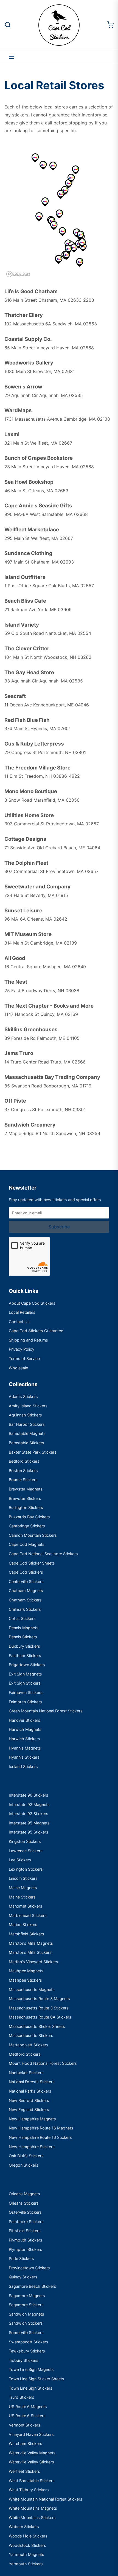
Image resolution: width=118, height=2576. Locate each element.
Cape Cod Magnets (27, 1544)
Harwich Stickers (24, 1739)
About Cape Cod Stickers (32, 1303)
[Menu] (12, 57)
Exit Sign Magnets (25, 1674)
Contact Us (19, 1322)
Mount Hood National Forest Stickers (43, 2063)
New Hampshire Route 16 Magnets (41, 2128)
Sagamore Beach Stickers (33, 2286)
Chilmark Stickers (25, 1609)
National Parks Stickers (30, 2091)
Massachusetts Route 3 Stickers (39, 2008)
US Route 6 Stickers (27, 2416)
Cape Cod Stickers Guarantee (36, 1331)
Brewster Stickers (25, 1498)
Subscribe (59, 1227)
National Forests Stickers (32, 2082)
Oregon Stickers (24, 2165)
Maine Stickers (22, 1897)
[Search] (8, 25)
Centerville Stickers (26, 1581)
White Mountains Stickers (32, 2517)
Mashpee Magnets (26, 1971)
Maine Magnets (23, 1888)
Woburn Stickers (24, 2527)
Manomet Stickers (26, 1906)
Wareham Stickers (26, 2443)
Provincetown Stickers (29, 2268)
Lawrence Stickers (26, 1851)
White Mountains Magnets (33, 2508)
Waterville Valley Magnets (32, 2453)
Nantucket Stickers (26, 2073)
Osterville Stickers (25, 2212)
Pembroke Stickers (26, 2222)
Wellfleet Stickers (24, 2471)
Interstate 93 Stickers (29, 1814)
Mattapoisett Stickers (29, 2045)
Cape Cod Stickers (26, 1572)
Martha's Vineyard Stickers (33, 1962)
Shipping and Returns (28, 1340)
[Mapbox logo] (18, 274)
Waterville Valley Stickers (31, 2462)
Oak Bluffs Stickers (26, 2156)
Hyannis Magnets (25, 1748)
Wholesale (18, 1368)
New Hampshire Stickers (32, 2147)
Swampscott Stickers (29, 2342)
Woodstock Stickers (27, 2545)
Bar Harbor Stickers (27, 1424)
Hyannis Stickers (24, 1757)
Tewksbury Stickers (27, 2351)
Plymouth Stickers (26, 2240)
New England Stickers (29, 2110)
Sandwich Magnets (26, 2314)
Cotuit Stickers (22, 1618)
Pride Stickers (21, 2258)
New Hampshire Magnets (32, 2119)
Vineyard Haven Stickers (31, 2434)
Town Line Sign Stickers (31, 2388)
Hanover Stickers (25, 1720)
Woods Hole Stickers (28, 2536)
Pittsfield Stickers (25, 2231)
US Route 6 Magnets (28, 2407)
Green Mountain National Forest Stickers (46, 1711)
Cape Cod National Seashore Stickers (43, 1554)
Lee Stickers (20, 1860)
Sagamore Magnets (27, 2296)
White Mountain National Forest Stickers (46, 2499)
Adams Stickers (23, 1396)
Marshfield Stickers (26, 1934)
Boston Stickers (23, 1471)
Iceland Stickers (23, 1766)
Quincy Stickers (23, 2277)
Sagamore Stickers (26, 2305)
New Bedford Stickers (29, 2100)
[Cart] (110, 25)
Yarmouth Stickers (26, 2564)
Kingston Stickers (25, 1841)
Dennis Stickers (23, 1637)
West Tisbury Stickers (29, 2490)
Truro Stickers (22, 2397)
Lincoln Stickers (23, 1878)
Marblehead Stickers (28, 1915)
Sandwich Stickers (26, 2323)
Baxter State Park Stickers (33, 1452)
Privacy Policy (22, 1349)
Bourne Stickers (23, 1480)
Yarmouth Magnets (26, 2554)
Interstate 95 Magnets (29, 1823)
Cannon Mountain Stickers (33, 1535)
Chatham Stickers (25, 1600)
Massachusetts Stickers (31, 2035)
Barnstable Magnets (27, 1433)
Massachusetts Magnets (32, 1989)
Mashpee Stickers (25, 1980)
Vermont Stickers (25, 2425)
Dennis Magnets (24, 1628)
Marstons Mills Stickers (30, 1952)
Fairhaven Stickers (26, 1692)
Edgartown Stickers (27, 1665)
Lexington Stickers (26, 1869)
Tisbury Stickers (24, 2360)
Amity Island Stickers (28, 1406)
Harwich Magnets (25, 1729)
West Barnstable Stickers (32, 2481)
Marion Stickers (23, 1924)
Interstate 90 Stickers (29, 1795)
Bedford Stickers (24, 1461)
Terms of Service (24, 1358)
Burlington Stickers (26, 1507)
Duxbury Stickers (24, 1646)
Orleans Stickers (24, 2203)
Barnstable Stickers (26, 1443)
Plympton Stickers (26, 2249)
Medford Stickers (25, 2054)
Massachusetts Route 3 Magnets (39, 1999)
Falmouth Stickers (25, 1702)
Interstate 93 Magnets (29, 1804)
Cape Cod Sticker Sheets (32, 1563)
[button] (66, 255)
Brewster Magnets (26, 1489)
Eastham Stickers (25, 1656)
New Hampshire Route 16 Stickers (40, 2137)
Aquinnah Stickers (25, 1415)
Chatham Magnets (26, 1591)
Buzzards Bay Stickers (29, 1517)
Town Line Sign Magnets (31, 2369)
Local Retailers (22, 1312)
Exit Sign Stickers (25, 1683)
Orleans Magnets (24, 2194)
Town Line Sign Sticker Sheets (36, 2379)
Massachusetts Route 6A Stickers (40, 2017)
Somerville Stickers (26, 2332)
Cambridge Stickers (27, 1526)
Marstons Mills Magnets (31, 1943)
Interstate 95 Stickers (29, 1832)
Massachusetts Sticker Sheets (37, 2026)
